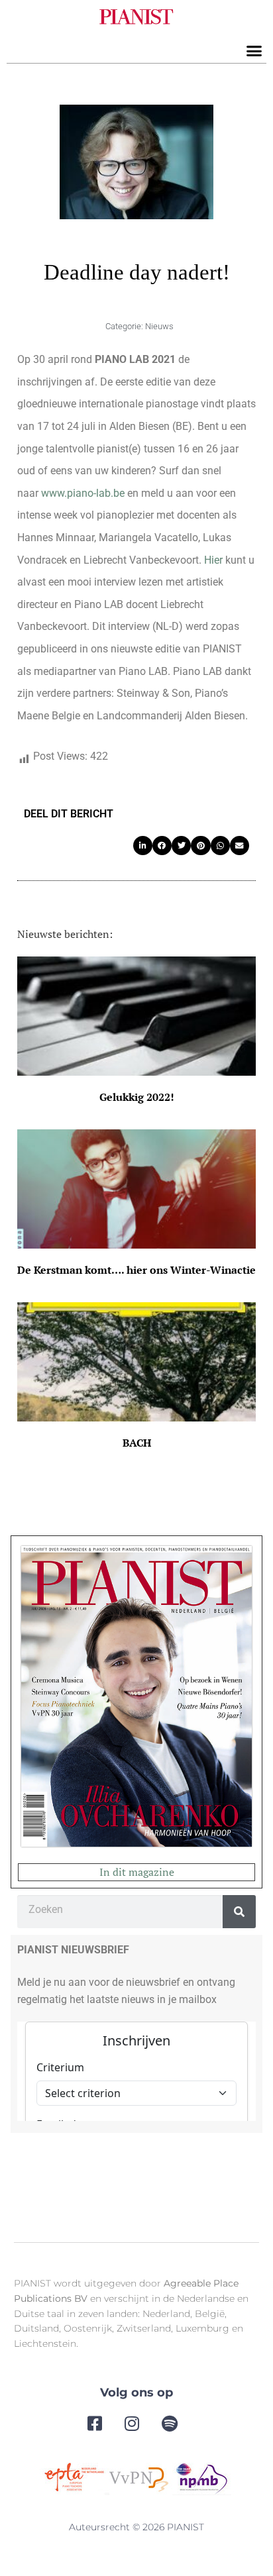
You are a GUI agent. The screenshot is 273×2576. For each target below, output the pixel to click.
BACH (137, 1443)
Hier (213, 560)
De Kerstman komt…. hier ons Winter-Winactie (136, 1270)
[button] (254, 51)
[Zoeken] (239, 1912)
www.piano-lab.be (83, 493)
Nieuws (159, 326)
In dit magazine (137, 1872)
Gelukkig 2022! (137, 1097)
